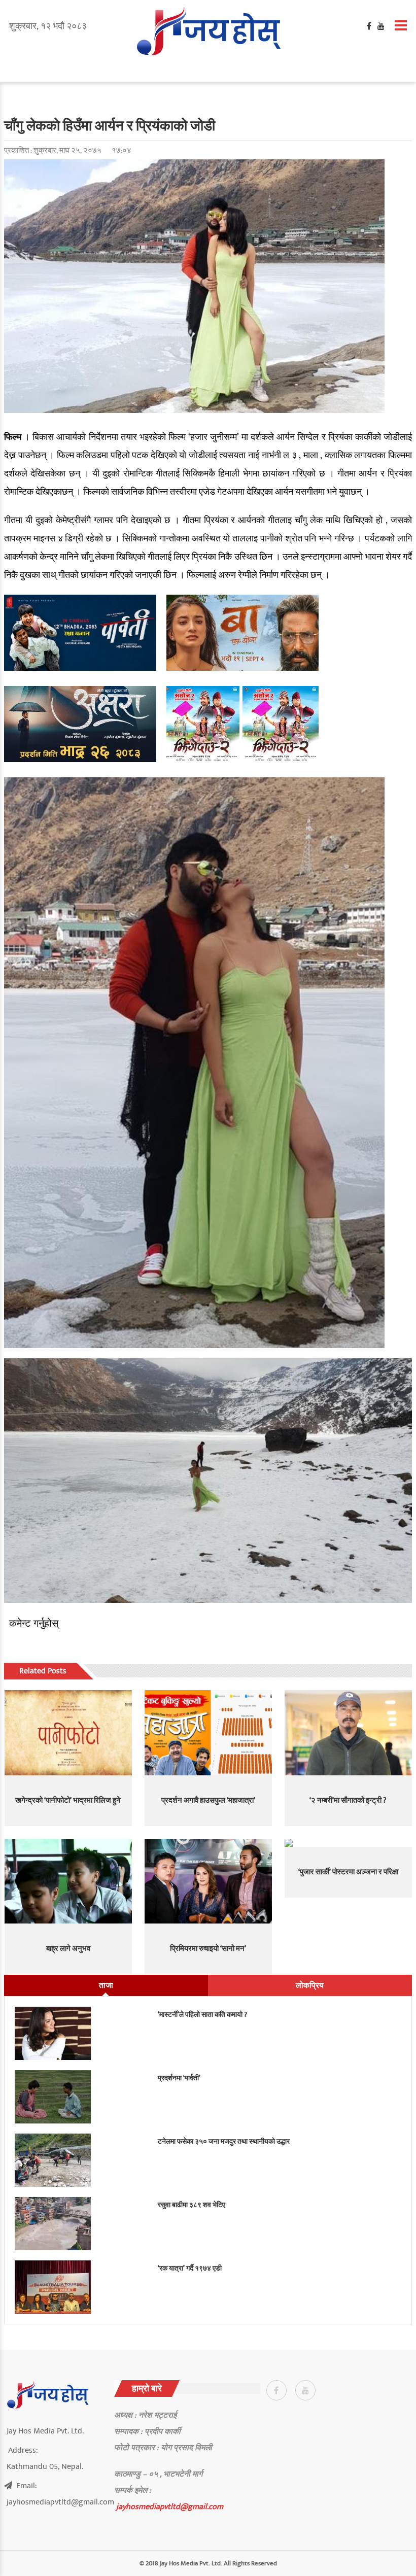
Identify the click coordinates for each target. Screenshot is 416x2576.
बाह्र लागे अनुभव (68, 1949)
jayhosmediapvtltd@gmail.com (170, 2506)
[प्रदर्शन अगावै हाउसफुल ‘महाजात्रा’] (208, 1733)
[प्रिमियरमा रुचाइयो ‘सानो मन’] (208, 1881)
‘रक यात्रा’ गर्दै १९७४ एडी (190, 2268)
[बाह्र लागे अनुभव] (68, 1881)
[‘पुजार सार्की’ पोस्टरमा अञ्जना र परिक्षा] (348, 1843)
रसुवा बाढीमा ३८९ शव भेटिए (192, 2205)
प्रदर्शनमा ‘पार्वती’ (179, 2078)
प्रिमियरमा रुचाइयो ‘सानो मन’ (208, 1949)
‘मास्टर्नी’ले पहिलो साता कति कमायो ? (202, 2015)
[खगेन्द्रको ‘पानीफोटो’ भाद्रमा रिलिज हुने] (68, 1733)
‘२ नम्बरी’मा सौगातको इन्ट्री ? (348, 1800)
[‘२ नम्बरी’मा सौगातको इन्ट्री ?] (348, 1733)
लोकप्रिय (310, 1985)
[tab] (106, 1985)
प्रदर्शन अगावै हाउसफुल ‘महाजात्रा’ (208, 1800)
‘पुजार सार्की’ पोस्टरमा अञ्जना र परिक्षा (348, 1872)
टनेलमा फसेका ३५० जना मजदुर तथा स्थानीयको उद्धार (224, 2141)
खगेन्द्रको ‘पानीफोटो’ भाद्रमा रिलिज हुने (68, 1800)
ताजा (106, 1985)
